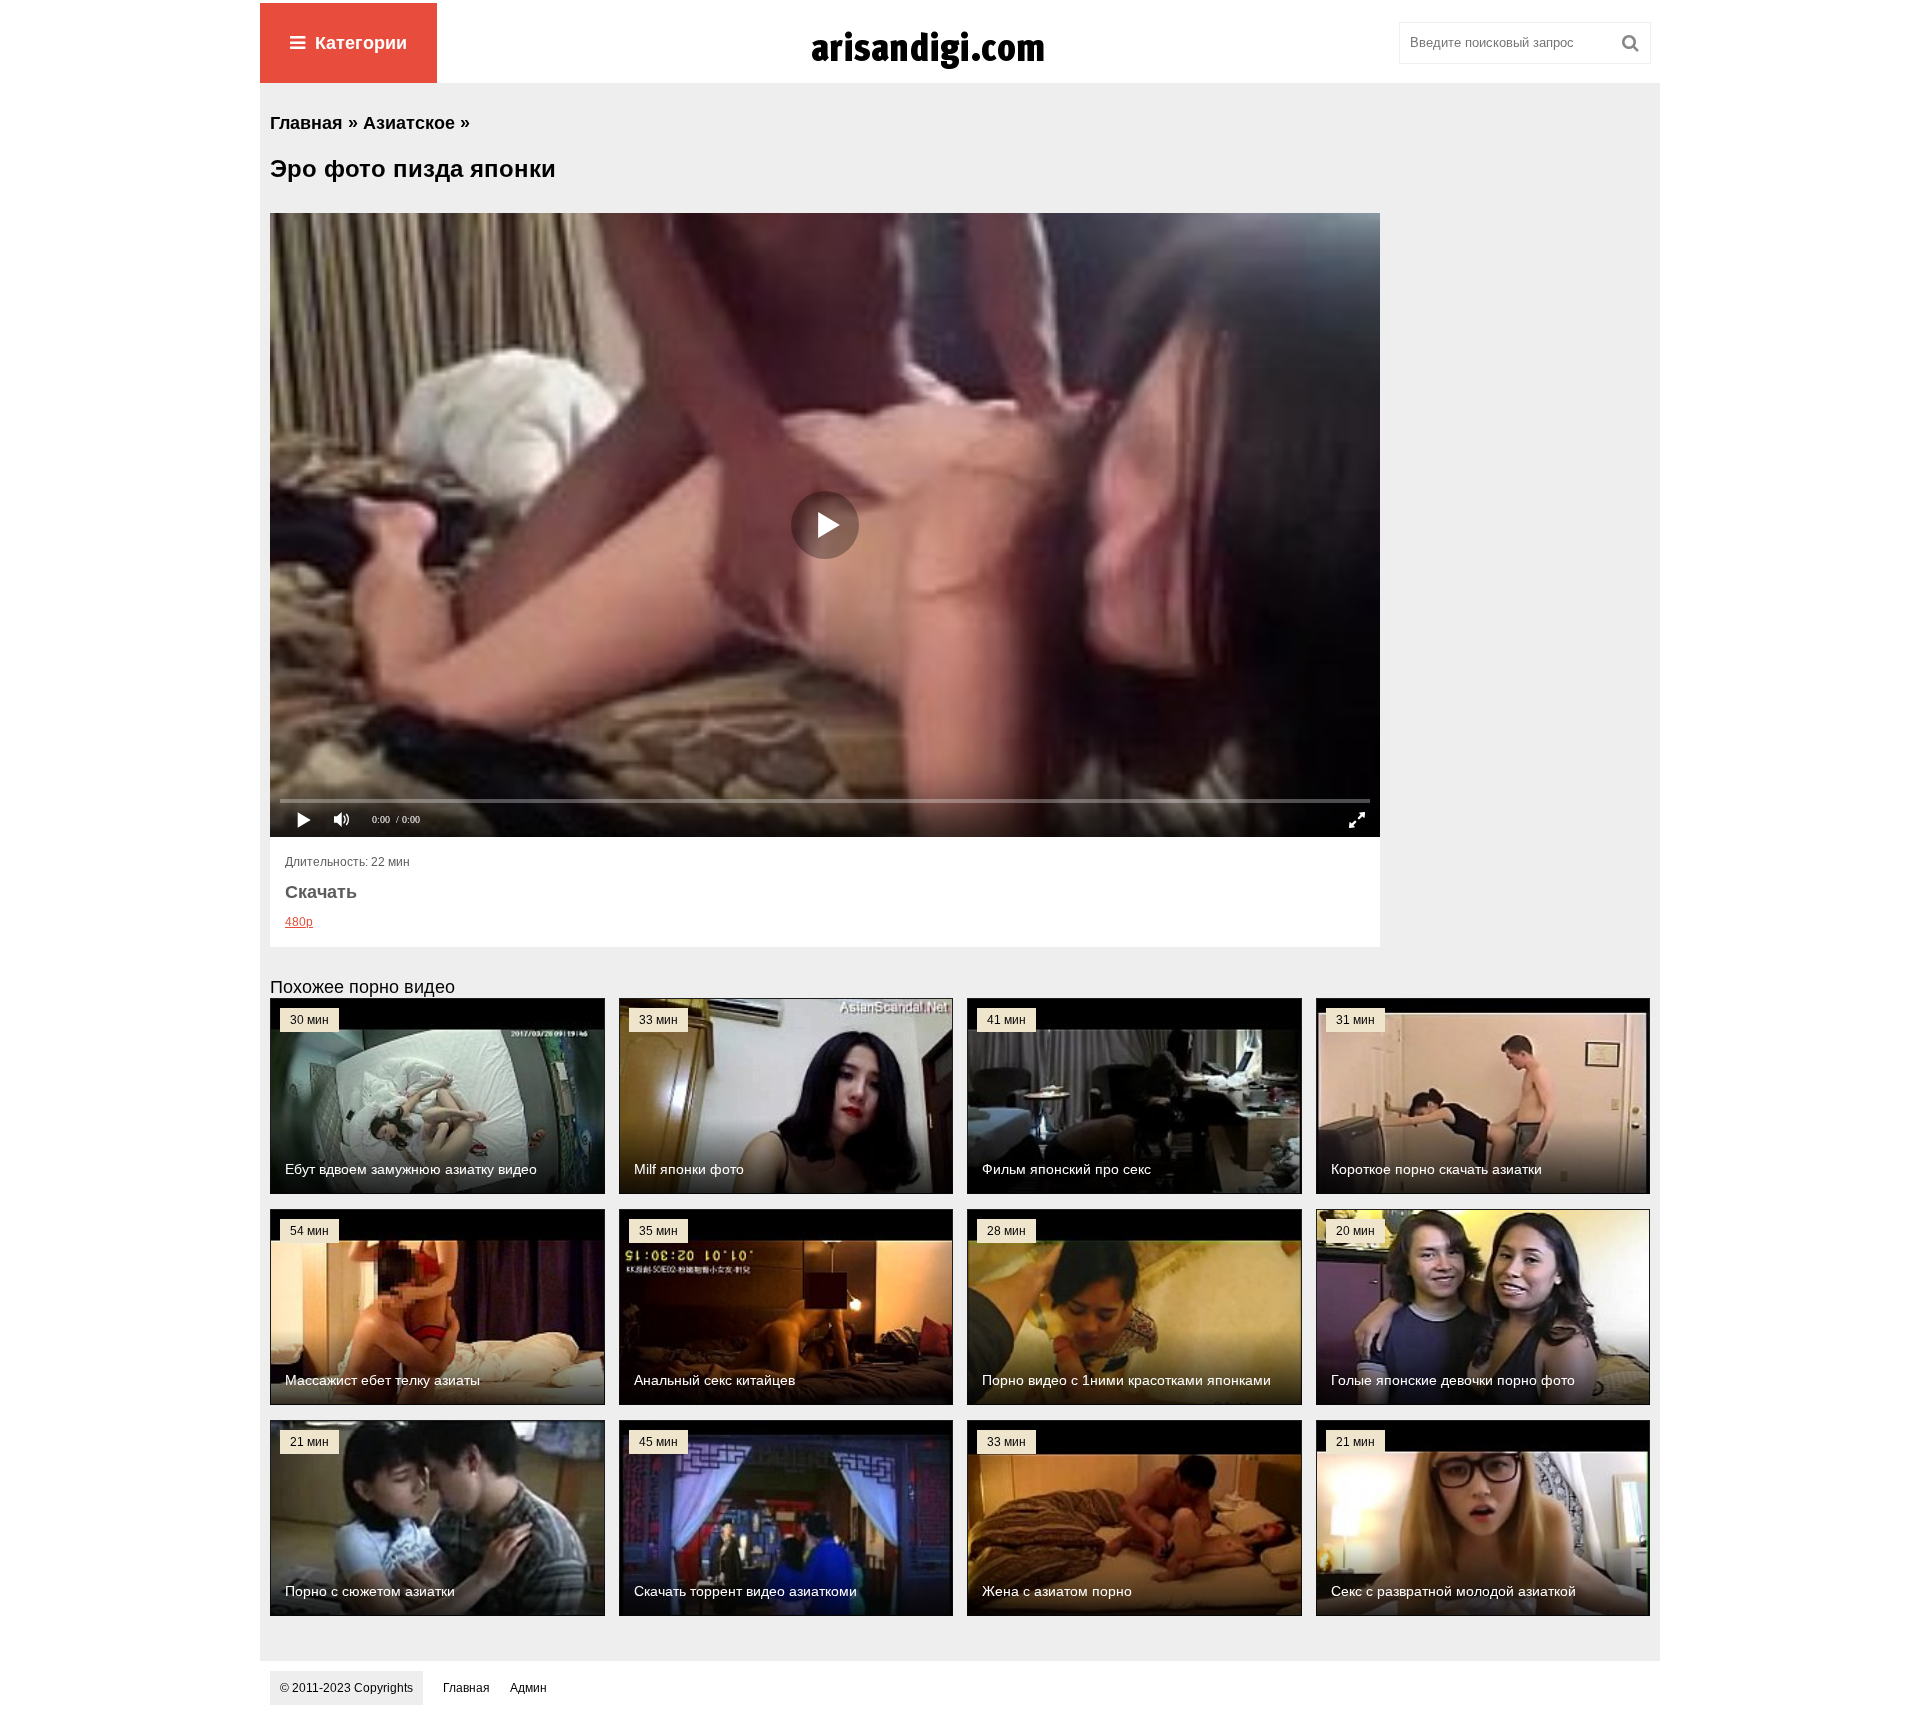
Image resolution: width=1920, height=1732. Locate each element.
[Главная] (960, 69)
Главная (466, 1688)
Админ (528, 1688)
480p (299, 922)
